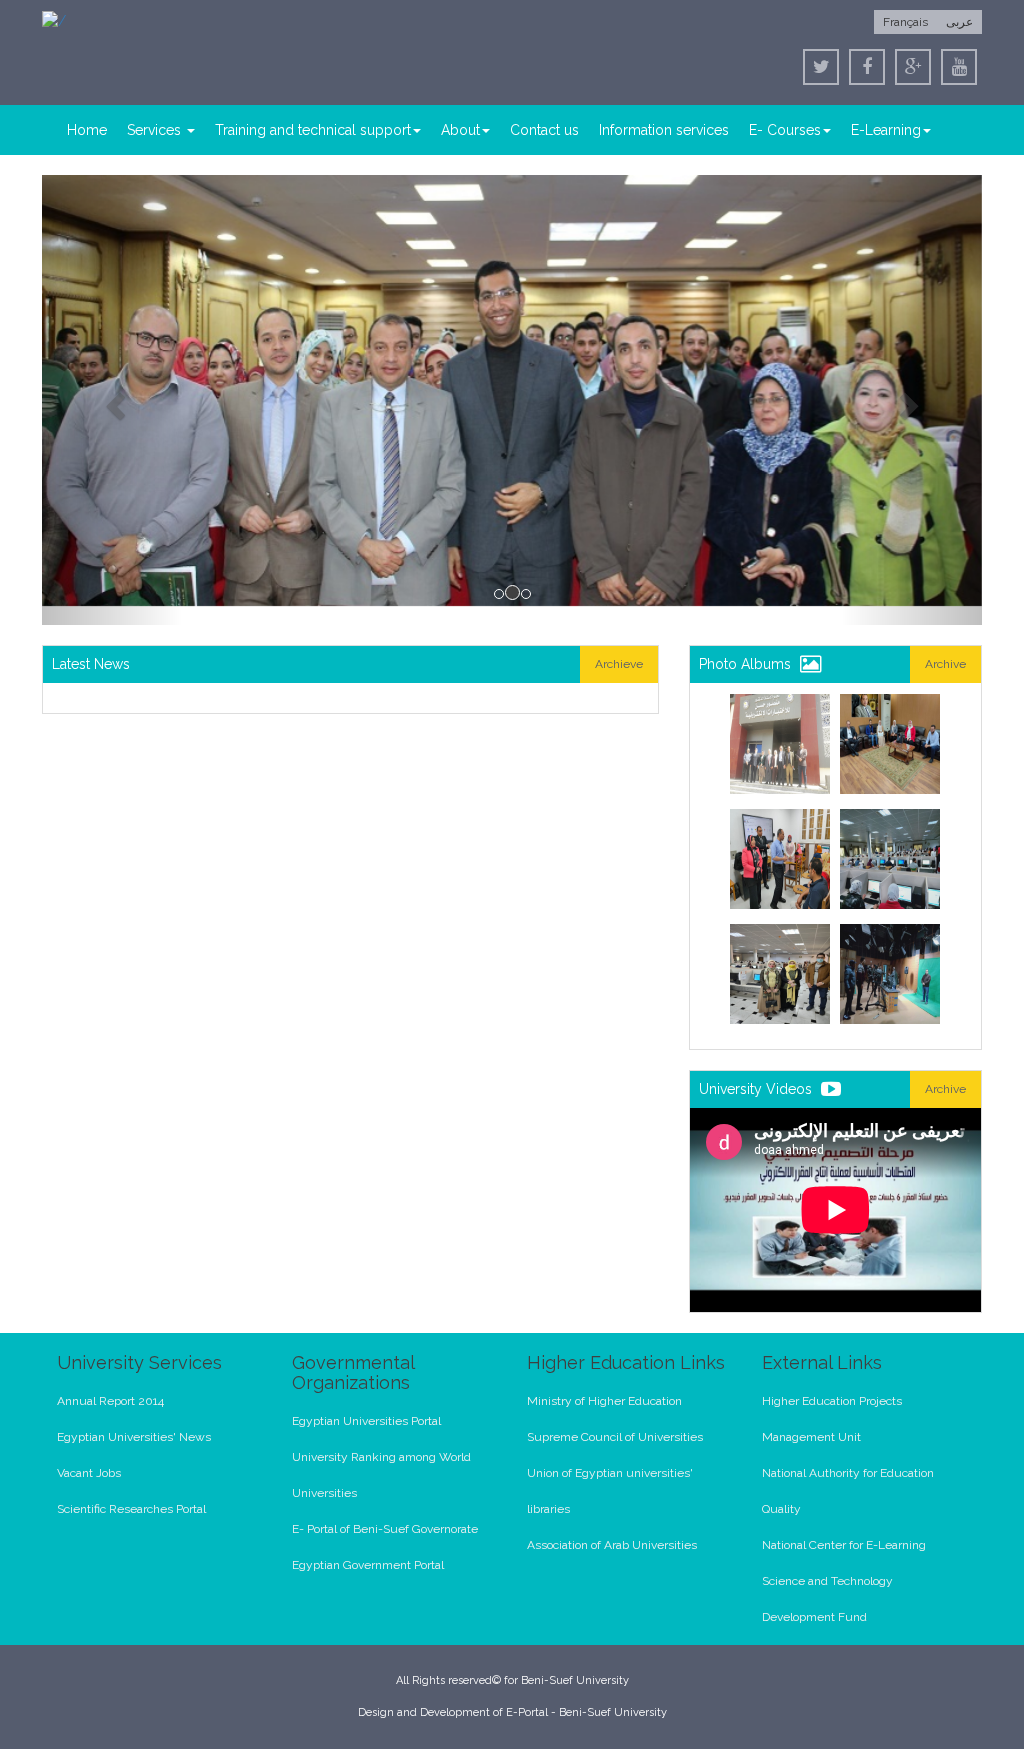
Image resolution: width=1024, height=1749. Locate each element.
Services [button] (156, 130)
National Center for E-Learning (844, 1545)
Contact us (544, 130)
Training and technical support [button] (313, 130)
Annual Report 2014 (110, 1401)
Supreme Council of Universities (615, 1437)
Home (87, 130)
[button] (112, 400)
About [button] (460, 130)
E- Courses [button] (785, 130)
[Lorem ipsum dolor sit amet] (780, 744)
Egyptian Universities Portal (366, 1421)
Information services (664, 130)
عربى (959, 22)
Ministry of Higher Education (604, 1401)
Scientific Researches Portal (131, 1509)
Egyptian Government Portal (368, 1565)
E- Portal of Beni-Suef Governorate (385, 1529)
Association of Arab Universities (612, 1545)
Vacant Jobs (89, 1473)
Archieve (619, 664)
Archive (945, 664)
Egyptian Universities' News (134, 1437)
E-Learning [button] (886, 130)
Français (905, 22)
